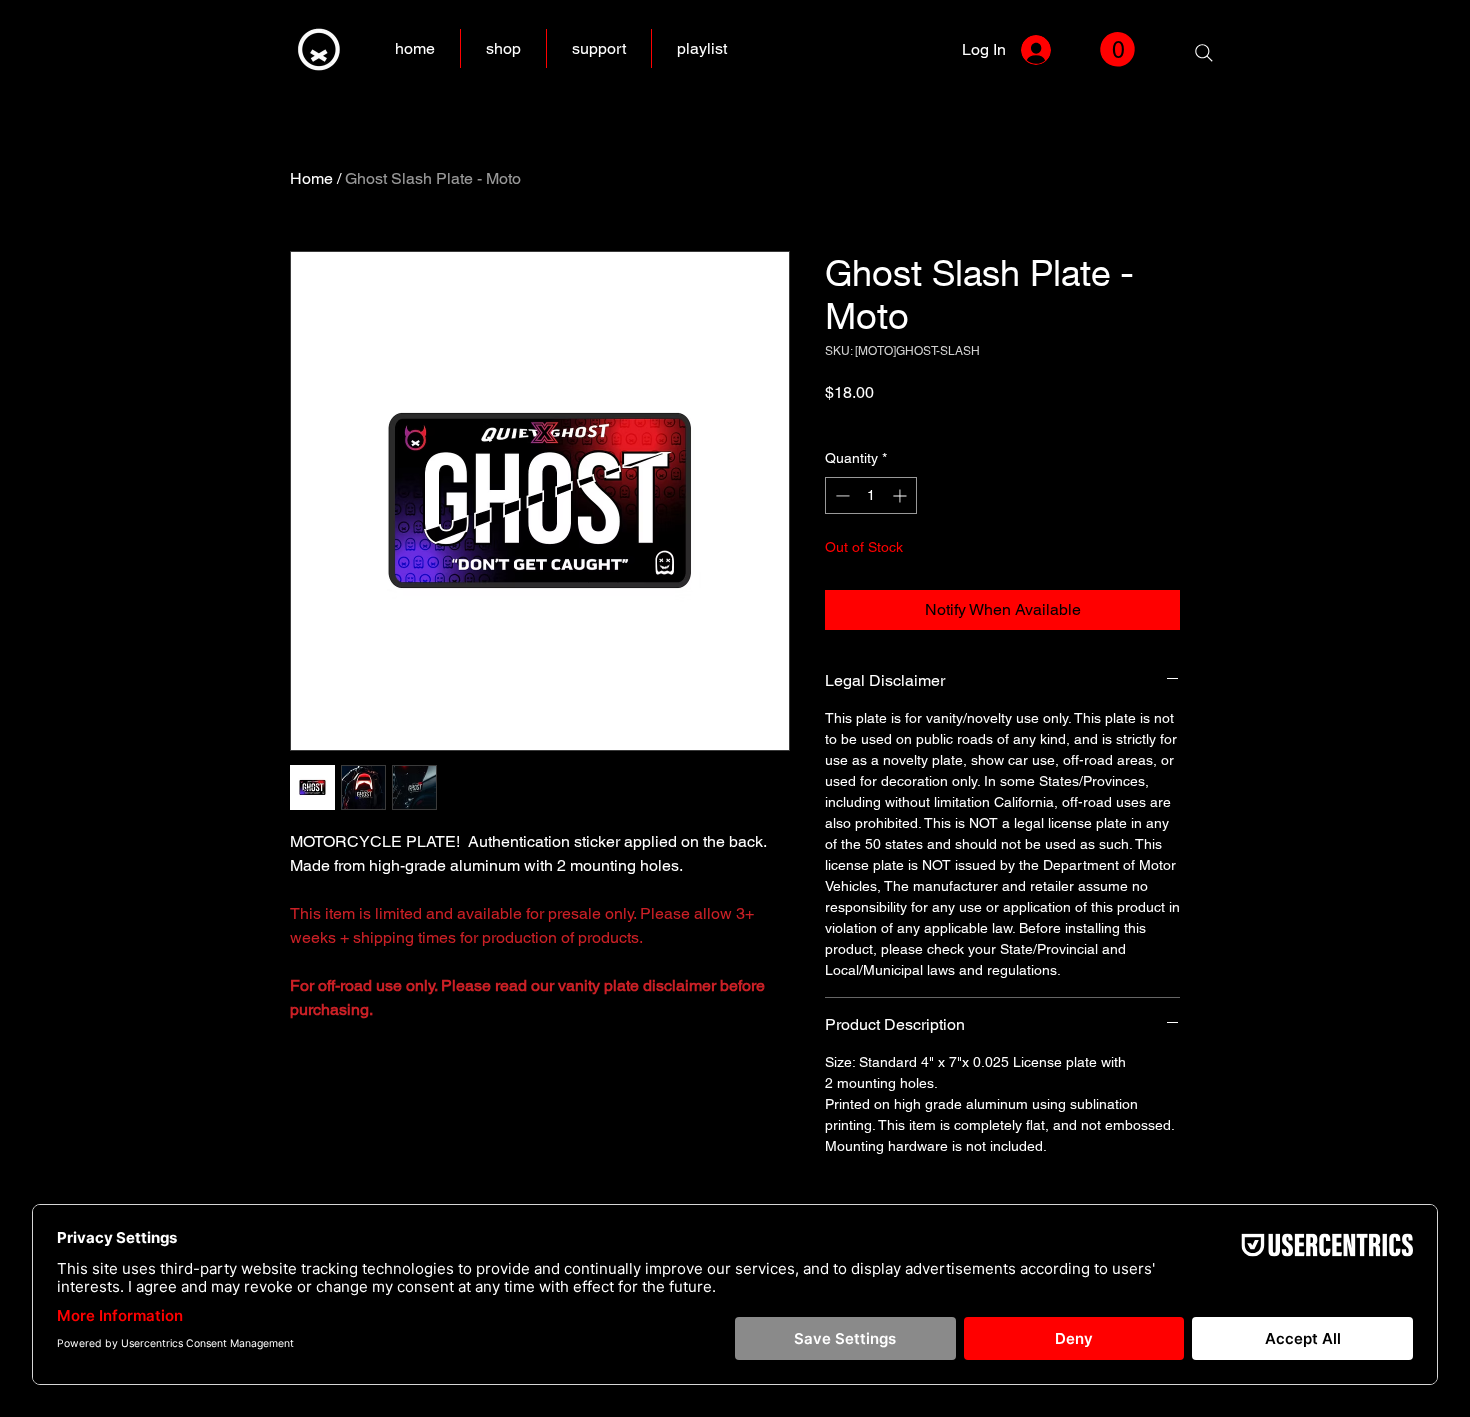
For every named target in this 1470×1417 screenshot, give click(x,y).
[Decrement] (840, 495)
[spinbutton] (871, 495)
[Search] (1204, 53)
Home (311, 178)
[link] (1117, 49)
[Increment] (901, 495)
